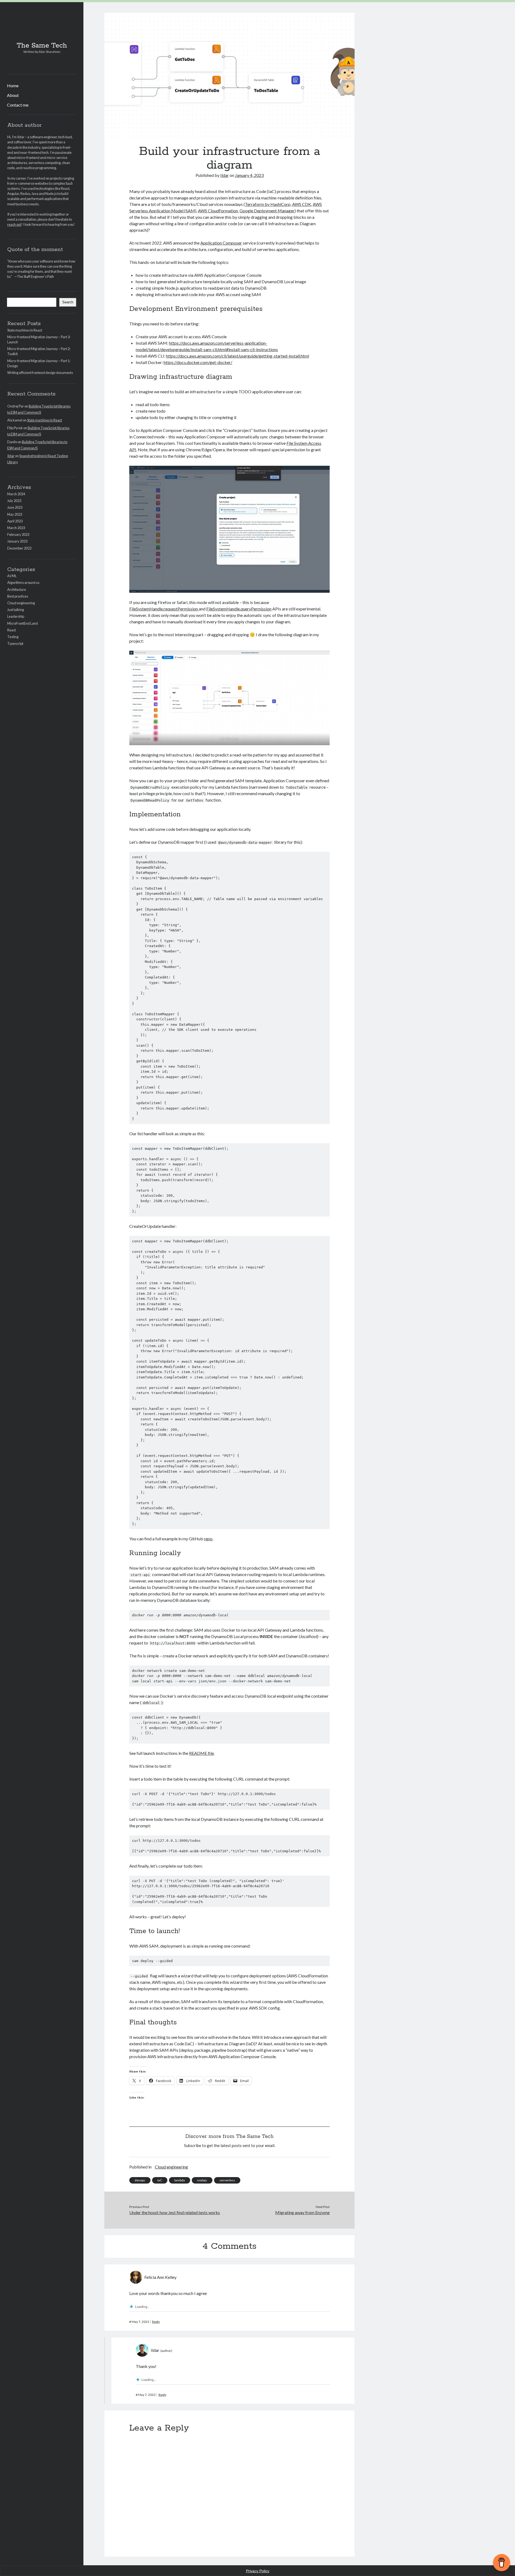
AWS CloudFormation (218, 211)
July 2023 (14, 501)
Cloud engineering (21, 603)
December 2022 (19, 548)
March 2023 (16, 528)
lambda (180, 2180)
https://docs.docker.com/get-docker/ (198, 362)
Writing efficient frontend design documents (40, 373)
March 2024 (16, 494)
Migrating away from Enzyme (302, 2212)
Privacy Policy (258, 2571)
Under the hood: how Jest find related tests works (175, 2212)
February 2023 (18, 534)
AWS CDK (302, 204)
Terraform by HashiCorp (268, 204)
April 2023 (15, 521)
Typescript (15, 643)
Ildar (11, 456)
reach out (14, 224)
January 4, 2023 (249, 175)
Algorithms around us (23, 583)
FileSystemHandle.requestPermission (164, 609)
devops (140, 2180)
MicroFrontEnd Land (23, 623)
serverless (227, 2180)
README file (201, 1753)
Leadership (16, 616)
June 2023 (15, 507)
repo (208, 1539)
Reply (156, 2322)
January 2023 (17, 541)
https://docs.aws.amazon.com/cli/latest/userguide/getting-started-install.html (238, 356)
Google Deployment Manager (267, 211)
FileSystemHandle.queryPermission (239, 609)
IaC (160, 2180)
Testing (13, 637)
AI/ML (12, 576)
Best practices (18, 596)
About (13, 95)
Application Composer (221, 243)
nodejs (202, 2180)
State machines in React (25, 330)
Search (68, 302)
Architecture (17, 590)
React (12, 630)
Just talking (16, 610)
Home (13, 85)
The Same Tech (42, 46)
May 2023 (15, 514)
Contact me (18, 105)
